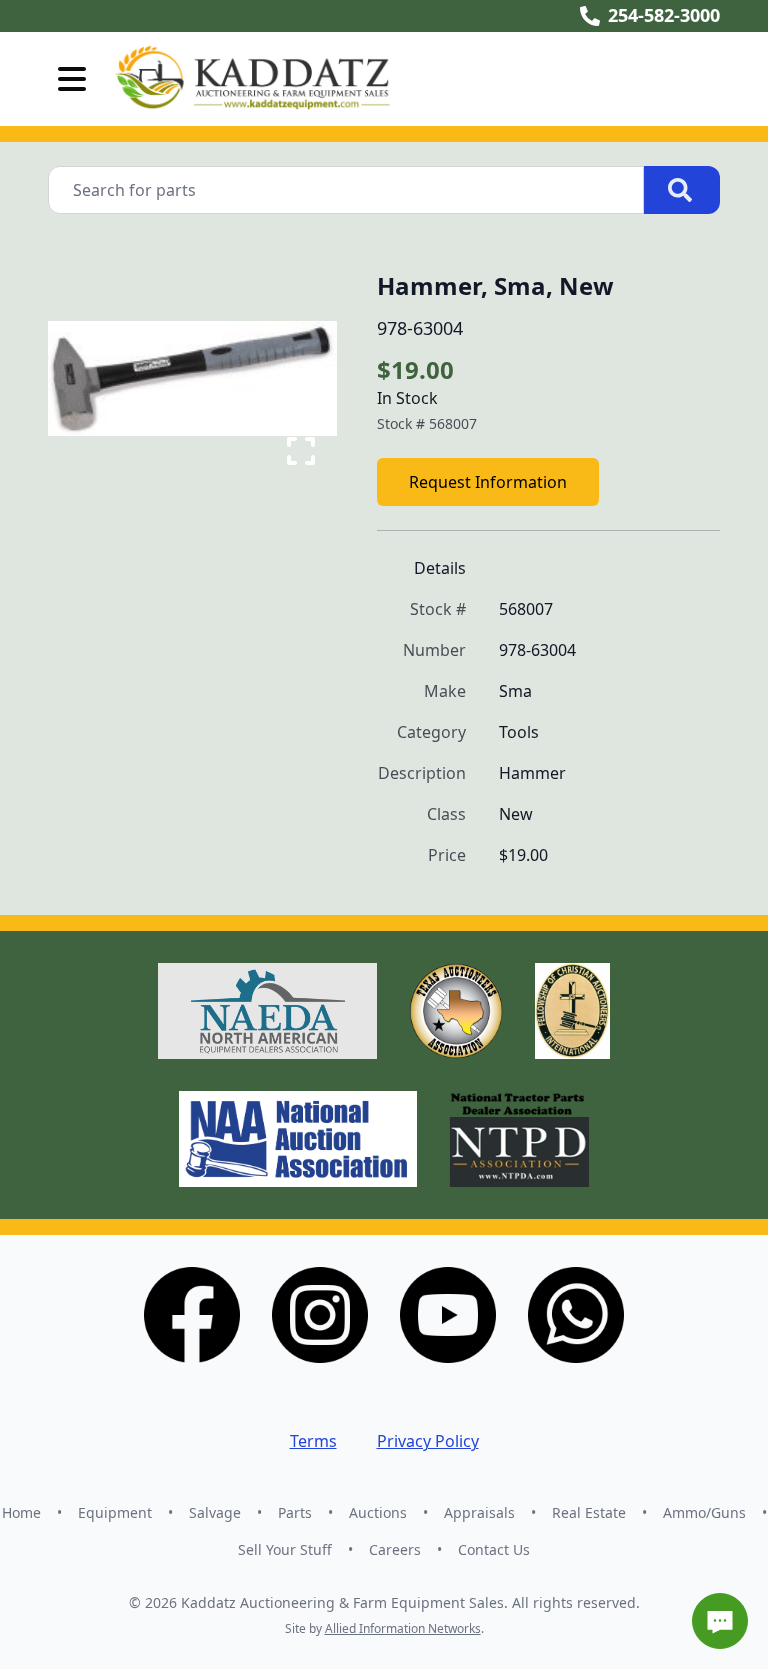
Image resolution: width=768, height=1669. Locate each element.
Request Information (488, 482)
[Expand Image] (301, 451)
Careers (395, 1549)
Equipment (115, 1512)
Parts (295, 1512)
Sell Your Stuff (285, 1549)
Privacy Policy (428, 1441)
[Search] (682, 190)
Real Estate (589, 1512)
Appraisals (479, 1512)
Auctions (378, 1512)
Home (21, 1512)
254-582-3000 (664, 15)
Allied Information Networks (403, 1628)
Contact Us (494, 1549)
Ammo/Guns (704, 1512)
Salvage (215, 1512)
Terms (313, 1441)
